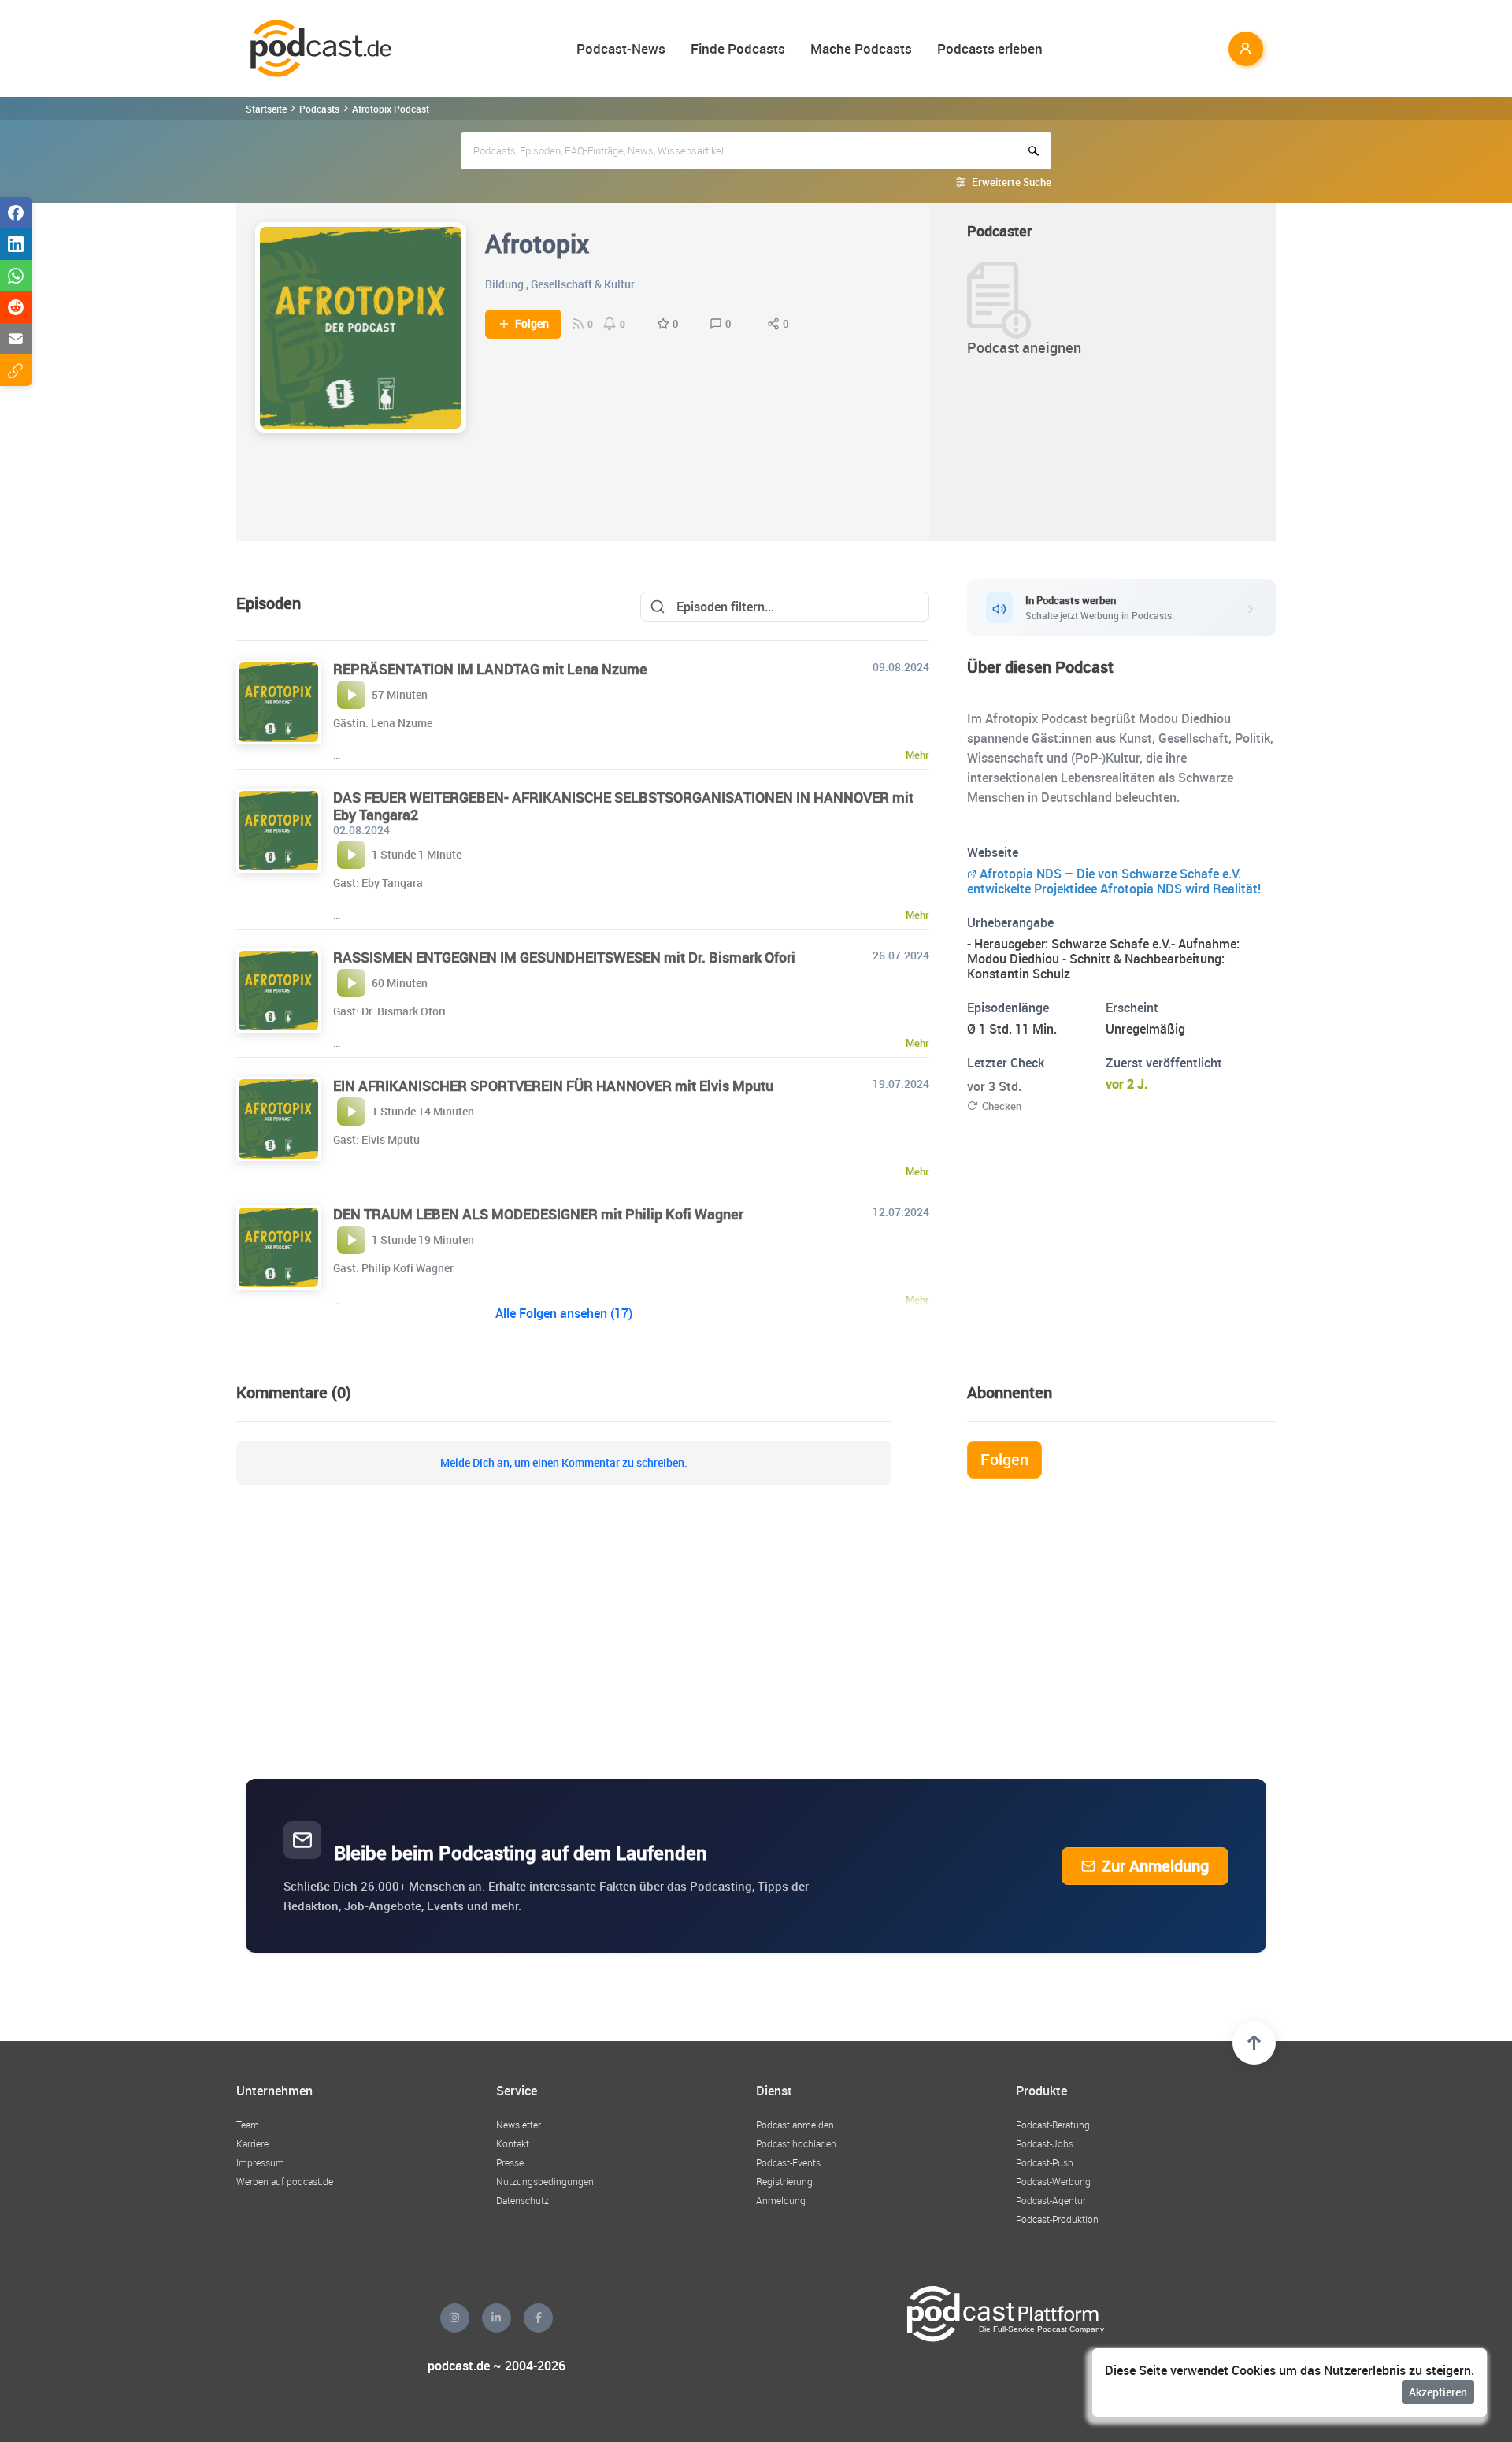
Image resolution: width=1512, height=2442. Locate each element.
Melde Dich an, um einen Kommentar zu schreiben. (564, 1463)
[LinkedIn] (497, 2318)
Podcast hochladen (796, 2143)
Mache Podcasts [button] (861, 48)
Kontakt (513, 2143)
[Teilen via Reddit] (16, 307)
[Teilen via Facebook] (16, 213)
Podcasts (319, 109)
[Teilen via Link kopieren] (16, 370)
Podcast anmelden (795, 2125)
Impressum (260, 2162)
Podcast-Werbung (1053, 2181)
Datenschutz (523, 2200)
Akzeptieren (1438, 2392)
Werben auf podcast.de (285, 2181)
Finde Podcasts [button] (738, 48)
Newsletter (519, 2125)
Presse (510, 2162)
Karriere (252, 2143)
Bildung (504, 284)
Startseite (266, 109)
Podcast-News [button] (621, 48)
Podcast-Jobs (1045, 2143)
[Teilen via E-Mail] (16, 339)
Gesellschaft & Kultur (583, 284)
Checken (1002, 1106)
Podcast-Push (1045, 2162)
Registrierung (784, 2181)
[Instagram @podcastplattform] (455, 2318)
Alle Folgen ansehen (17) (564, 1313)
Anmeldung (781, 2200)
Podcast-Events (788, 2162)
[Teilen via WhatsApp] (16, 276)
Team (248, 2125)
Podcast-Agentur (1051, 2200)
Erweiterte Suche (1012, 182)
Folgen (532, 324)
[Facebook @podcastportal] (538, 2318)
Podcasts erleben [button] (990, 48)
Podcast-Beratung (1053, 2125)
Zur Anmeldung (1155, 1866)
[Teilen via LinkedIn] (16, 244)
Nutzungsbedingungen (545, 2181)
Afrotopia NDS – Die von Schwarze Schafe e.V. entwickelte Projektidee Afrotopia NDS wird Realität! (1115, 881)
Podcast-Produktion (1057, 2219)
